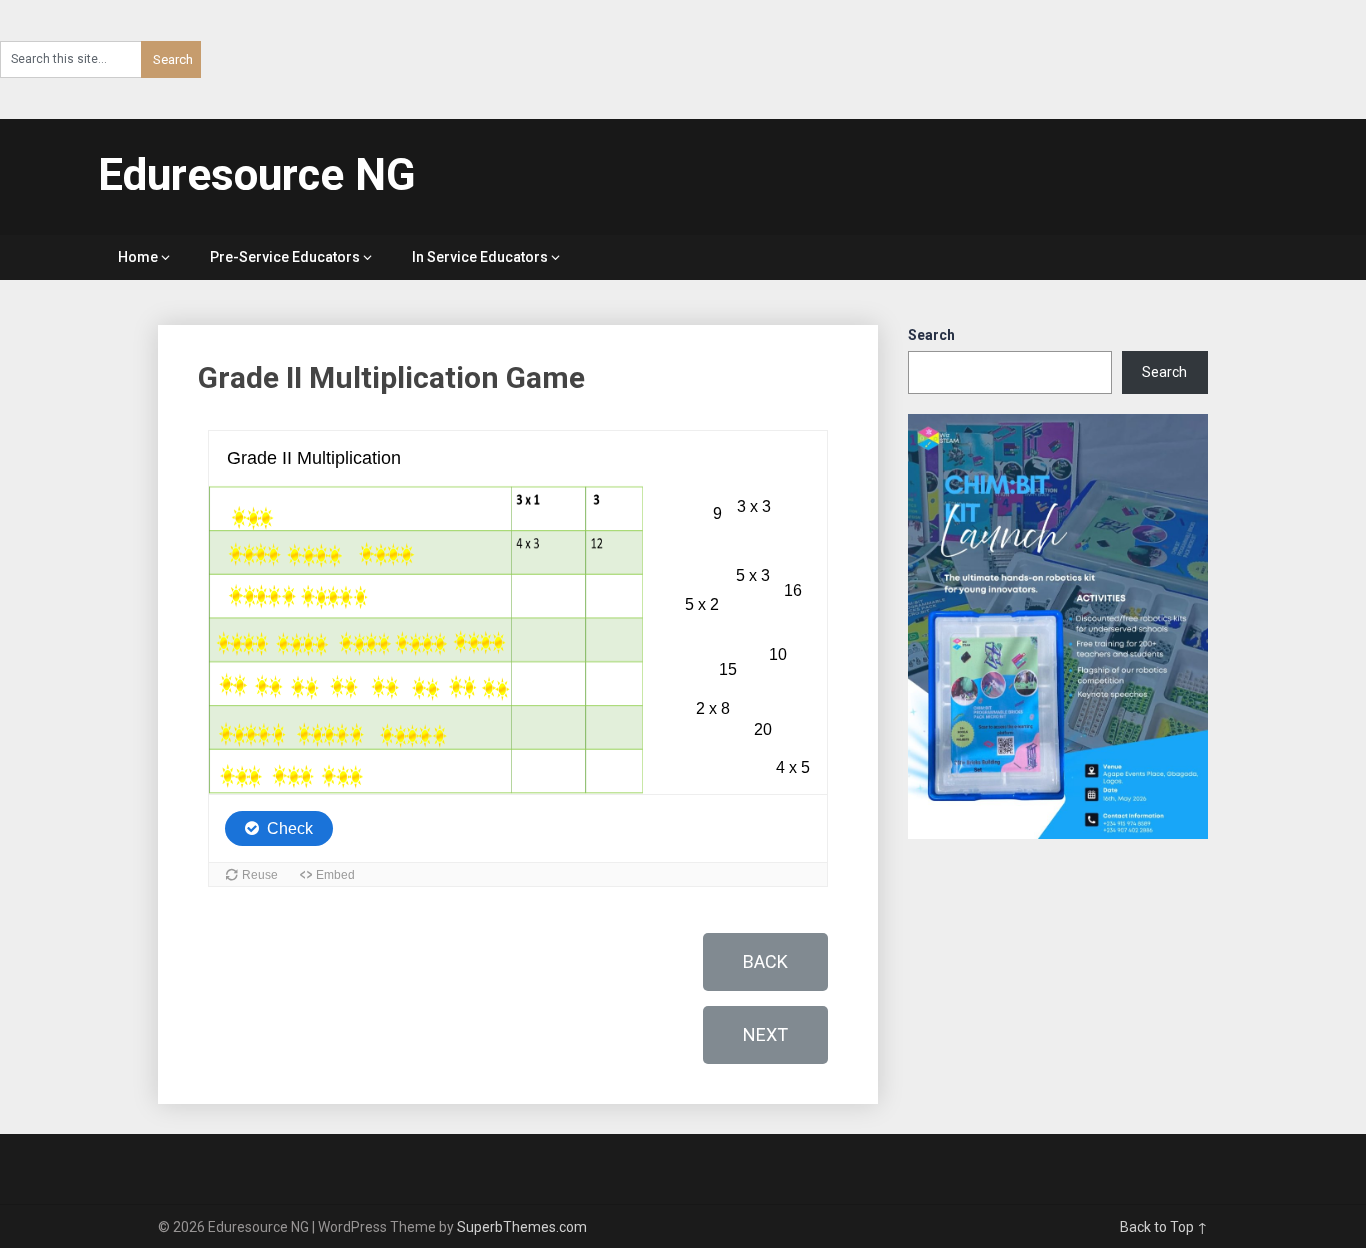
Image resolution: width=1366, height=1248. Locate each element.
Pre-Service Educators (285, 257)
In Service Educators (480, 257)
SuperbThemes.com (522, 1227)
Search (931, 335)
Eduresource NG (257, 175)
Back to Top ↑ (1164, 1227)
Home (138, 257)
